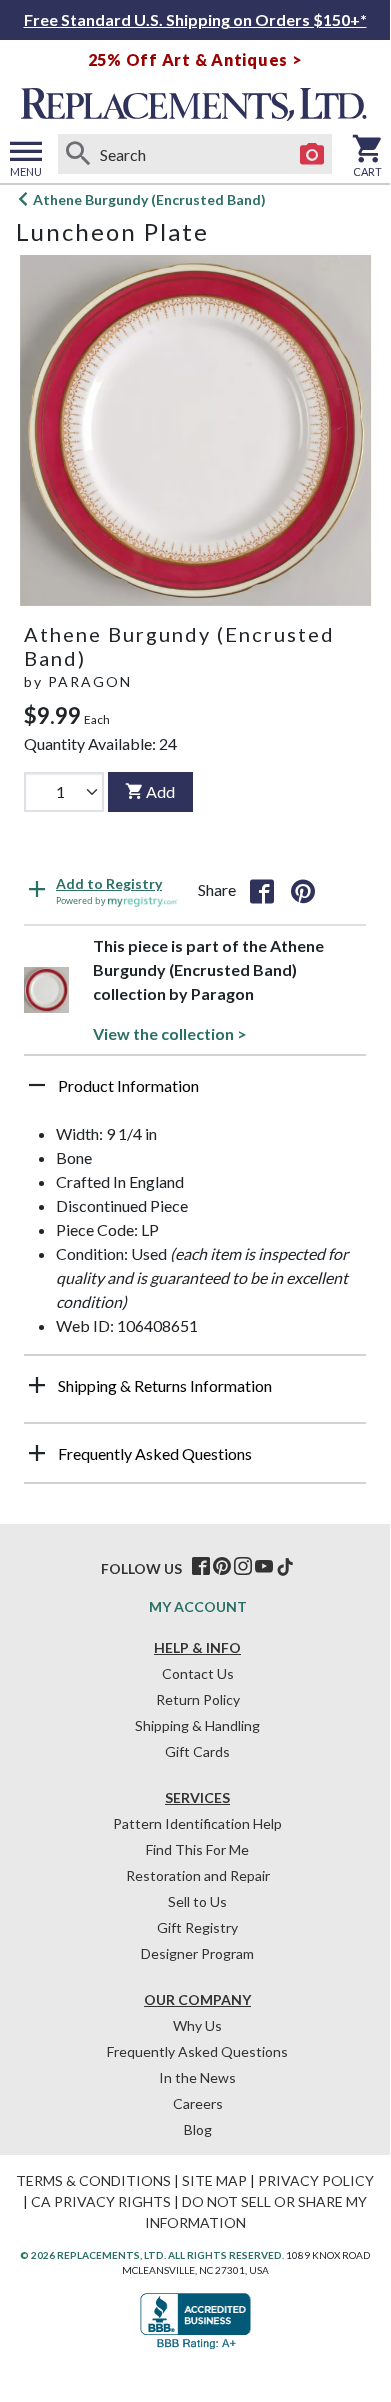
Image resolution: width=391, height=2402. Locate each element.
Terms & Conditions (93, 2180)
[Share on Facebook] (262, 890)
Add (160, 791)
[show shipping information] (37, 1385)
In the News (197, 2077)
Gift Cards (197, 1751)
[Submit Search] (78, 154)
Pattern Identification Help (197, 1823)
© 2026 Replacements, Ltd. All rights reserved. (152, 2255)
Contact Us (198, 1673)
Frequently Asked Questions (197, 2051)
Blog (198, 2129)
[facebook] (201, 1567)
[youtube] (264, 1567)
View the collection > (170, 1033)
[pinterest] (222, 1567)
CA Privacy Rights (101, 2201)
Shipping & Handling (197, 1725)
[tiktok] (285, 1567)
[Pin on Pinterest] (303, 890)
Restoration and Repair (198, 1875)
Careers (198, 2103)
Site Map (214, 2180)
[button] (195, 1093)
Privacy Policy (316, 2180)
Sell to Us (197, 1901)
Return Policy (198, 1699)
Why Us (197, 2025)
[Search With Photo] (312, 154)
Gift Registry (197, 1927)
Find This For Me (197, 1849)
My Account (198, 1606)
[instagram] (243, 1567)
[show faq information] (37, 1453)
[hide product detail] (37, 1085)
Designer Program (197, 1953)
